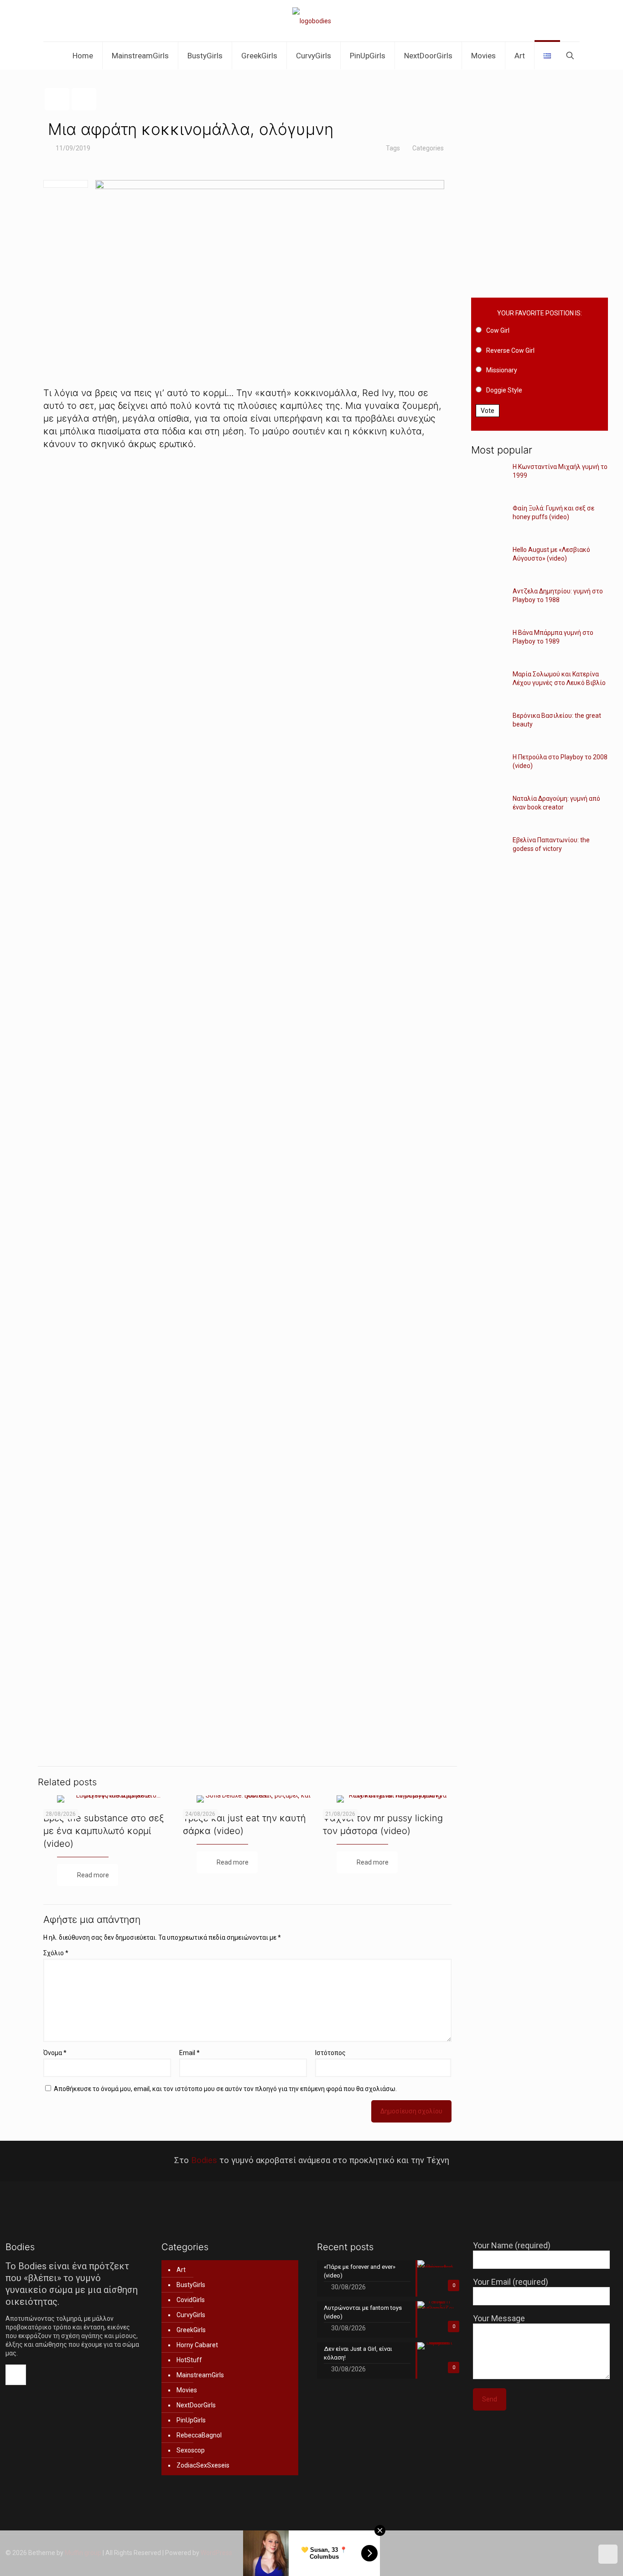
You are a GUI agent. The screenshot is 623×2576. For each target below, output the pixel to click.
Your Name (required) (512, 2245)
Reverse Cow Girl (510, 350)
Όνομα (55, 2053)
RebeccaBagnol (199, 2435)
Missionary (502, 370)
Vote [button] (488, 411)
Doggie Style (504, 390)
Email (189, 2053)
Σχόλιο (56, 1953)
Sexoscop (191, 2450)
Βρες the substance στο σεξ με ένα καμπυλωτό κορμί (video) (104, 1831)
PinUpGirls (191, 2420)
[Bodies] (312, 21)
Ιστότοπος (330, 2053)
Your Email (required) (511, 2282)
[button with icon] (16, 2375)
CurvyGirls (191, 2315)
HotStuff (189, 2360)
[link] (247, 611)
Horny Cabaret (197, 2345)
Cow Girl (498, 330)
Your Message (499, 2318)
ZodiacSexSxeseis (203, 2465)
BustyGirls (191, 2285)
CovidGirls (191, 2300)
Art (181, 2270)
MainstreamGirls (200, 2375)
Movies (187, 2390)
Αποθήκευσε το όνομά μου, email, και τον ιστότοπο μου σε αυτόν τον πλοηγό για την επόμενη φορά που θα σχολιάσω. (225, 2089)
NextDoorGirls (196, 2405)
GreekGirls (191, 2330)
